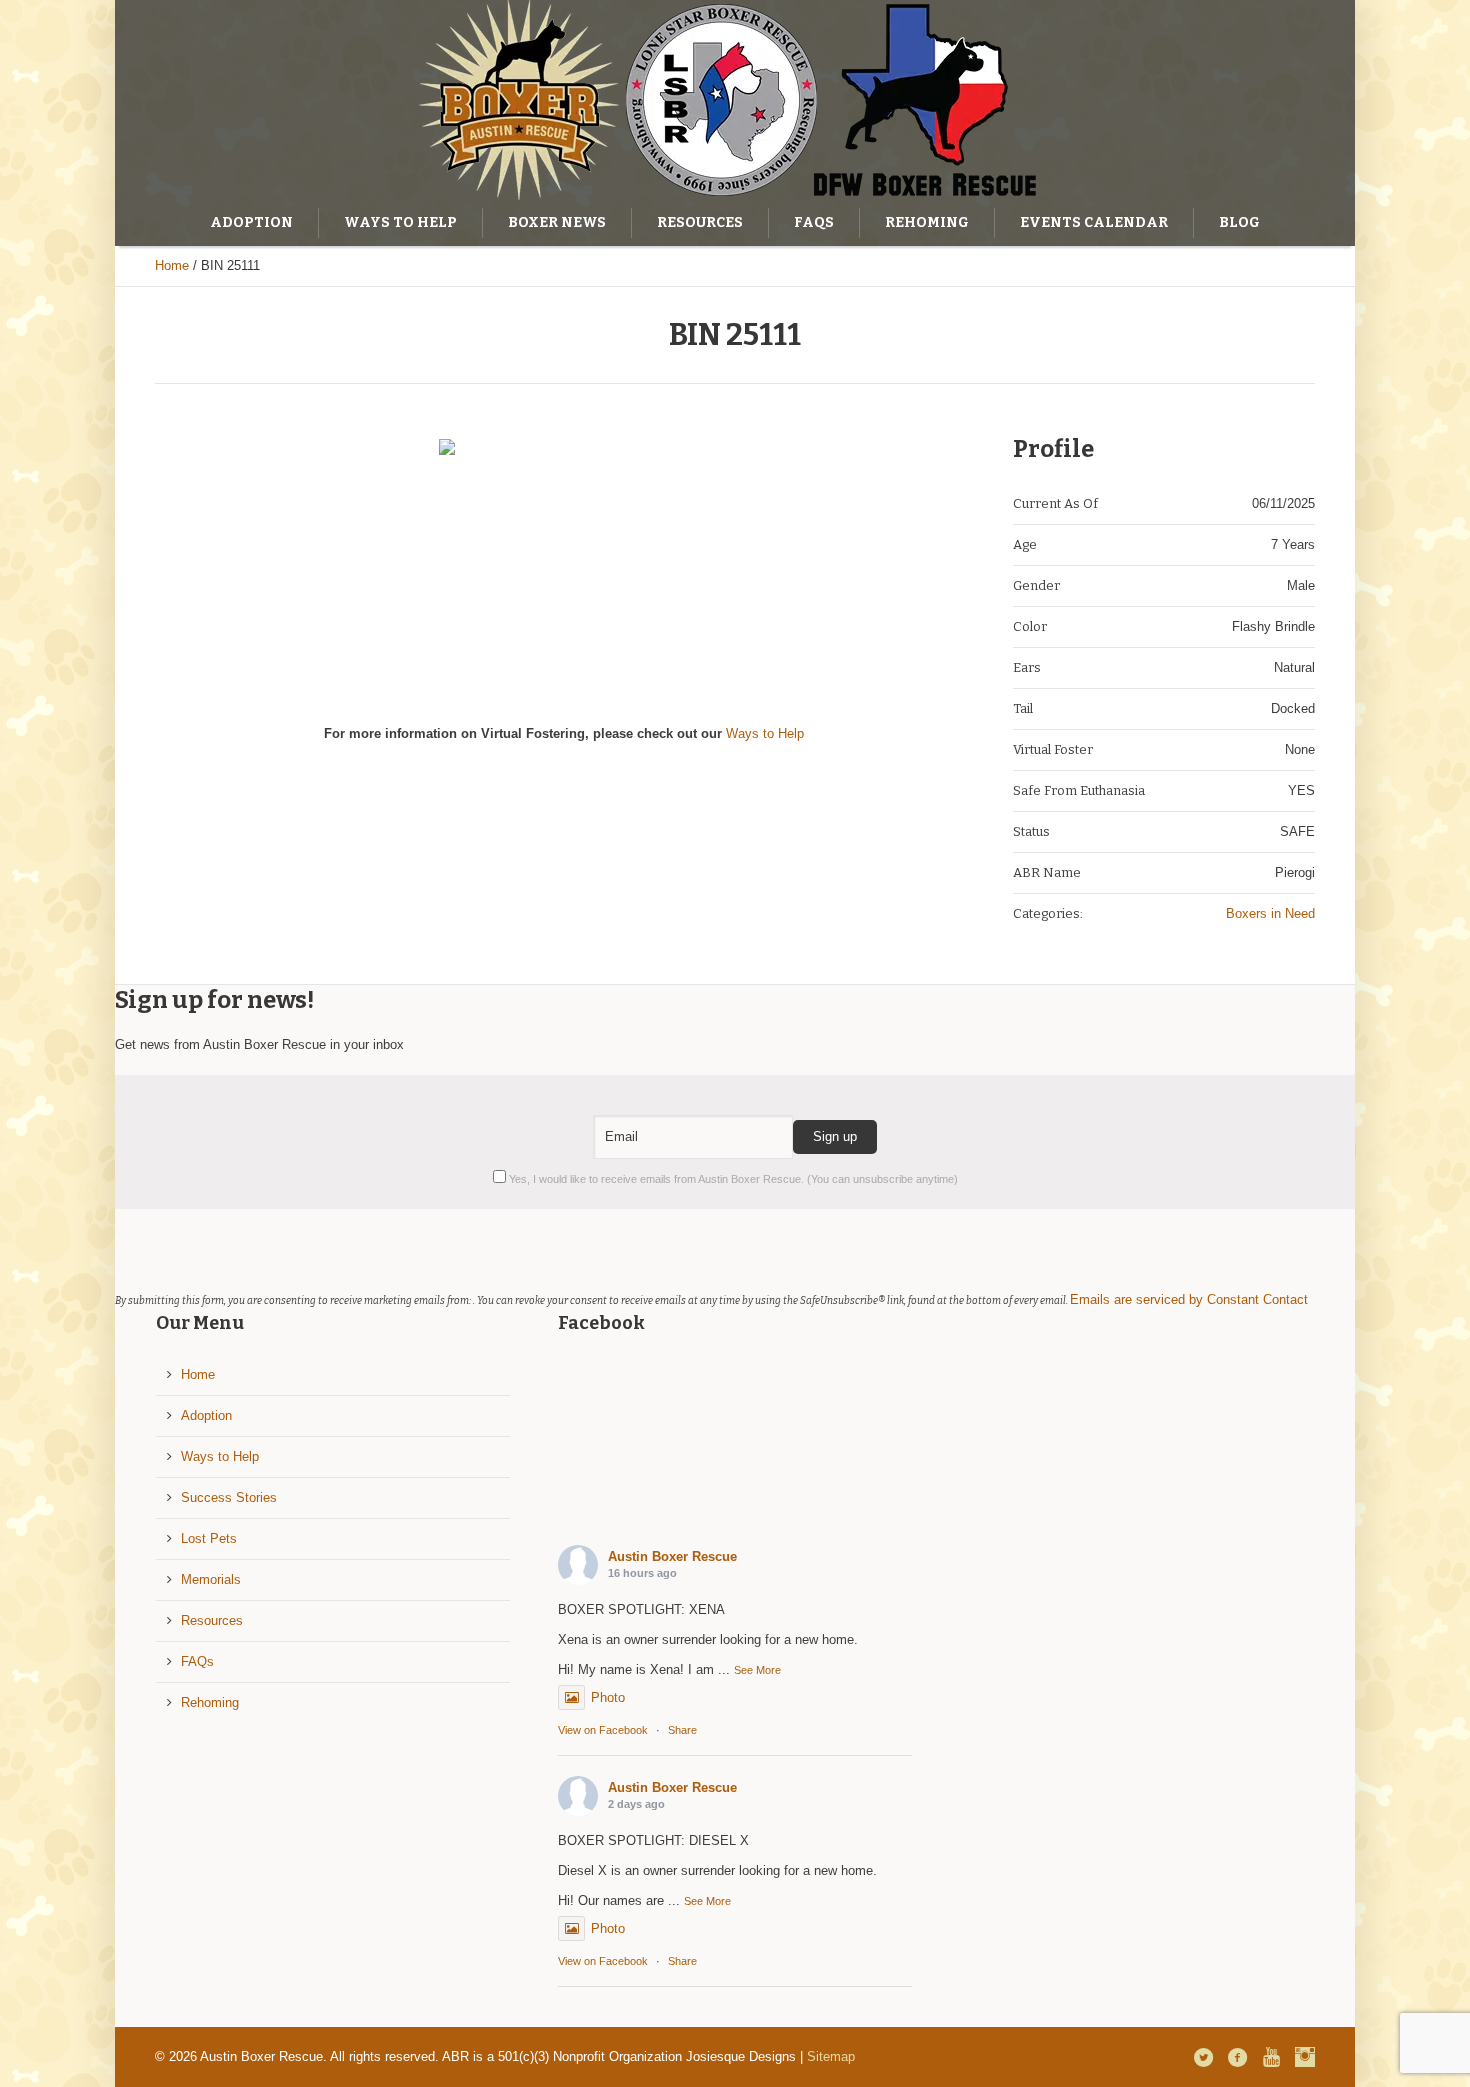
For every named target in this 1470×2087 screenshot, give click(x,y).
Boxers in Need (1270, 913)
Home (172, 265)
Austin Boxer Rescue (672, 1556)
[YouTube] (1271, 2057)
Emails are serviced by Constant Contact (1189, 1299)
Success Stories (229, 1497)
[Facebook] (1237, 2057)
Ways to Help (765, 733)
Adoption (206, 1415)
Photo (608, 1697)
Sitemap (831, 2056)
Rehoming (210, 1702)
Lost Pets (209, 1538)
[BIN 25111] (564, 564)
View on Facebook (603, 1730)
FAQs (197, 1661)
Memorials (211, 1579)
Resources (212, 1620)
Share (682, 1730)
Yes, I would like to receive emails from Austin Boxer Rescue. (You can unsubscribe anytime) (732, 1179)
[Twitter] (1203, 2057)
